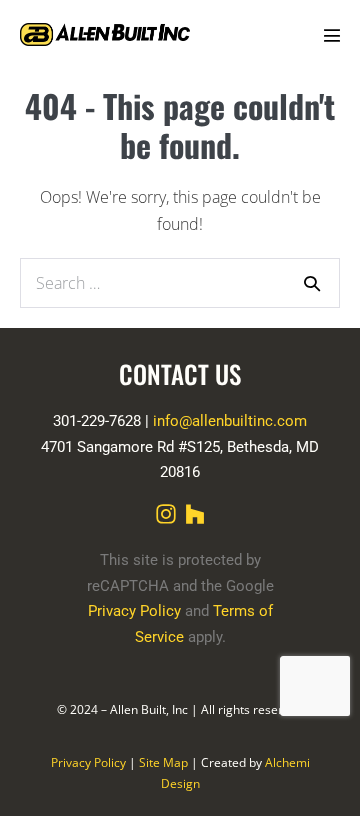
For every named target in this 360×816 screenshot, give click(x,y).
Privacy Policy (88, 762)
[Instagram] (166, 514)
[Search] (312, 283)
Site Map (163, 762)
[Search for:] (180, 282)
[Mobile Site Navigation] (332, 35)
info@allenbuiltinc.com (230, 421)
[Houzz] (195, 514)
